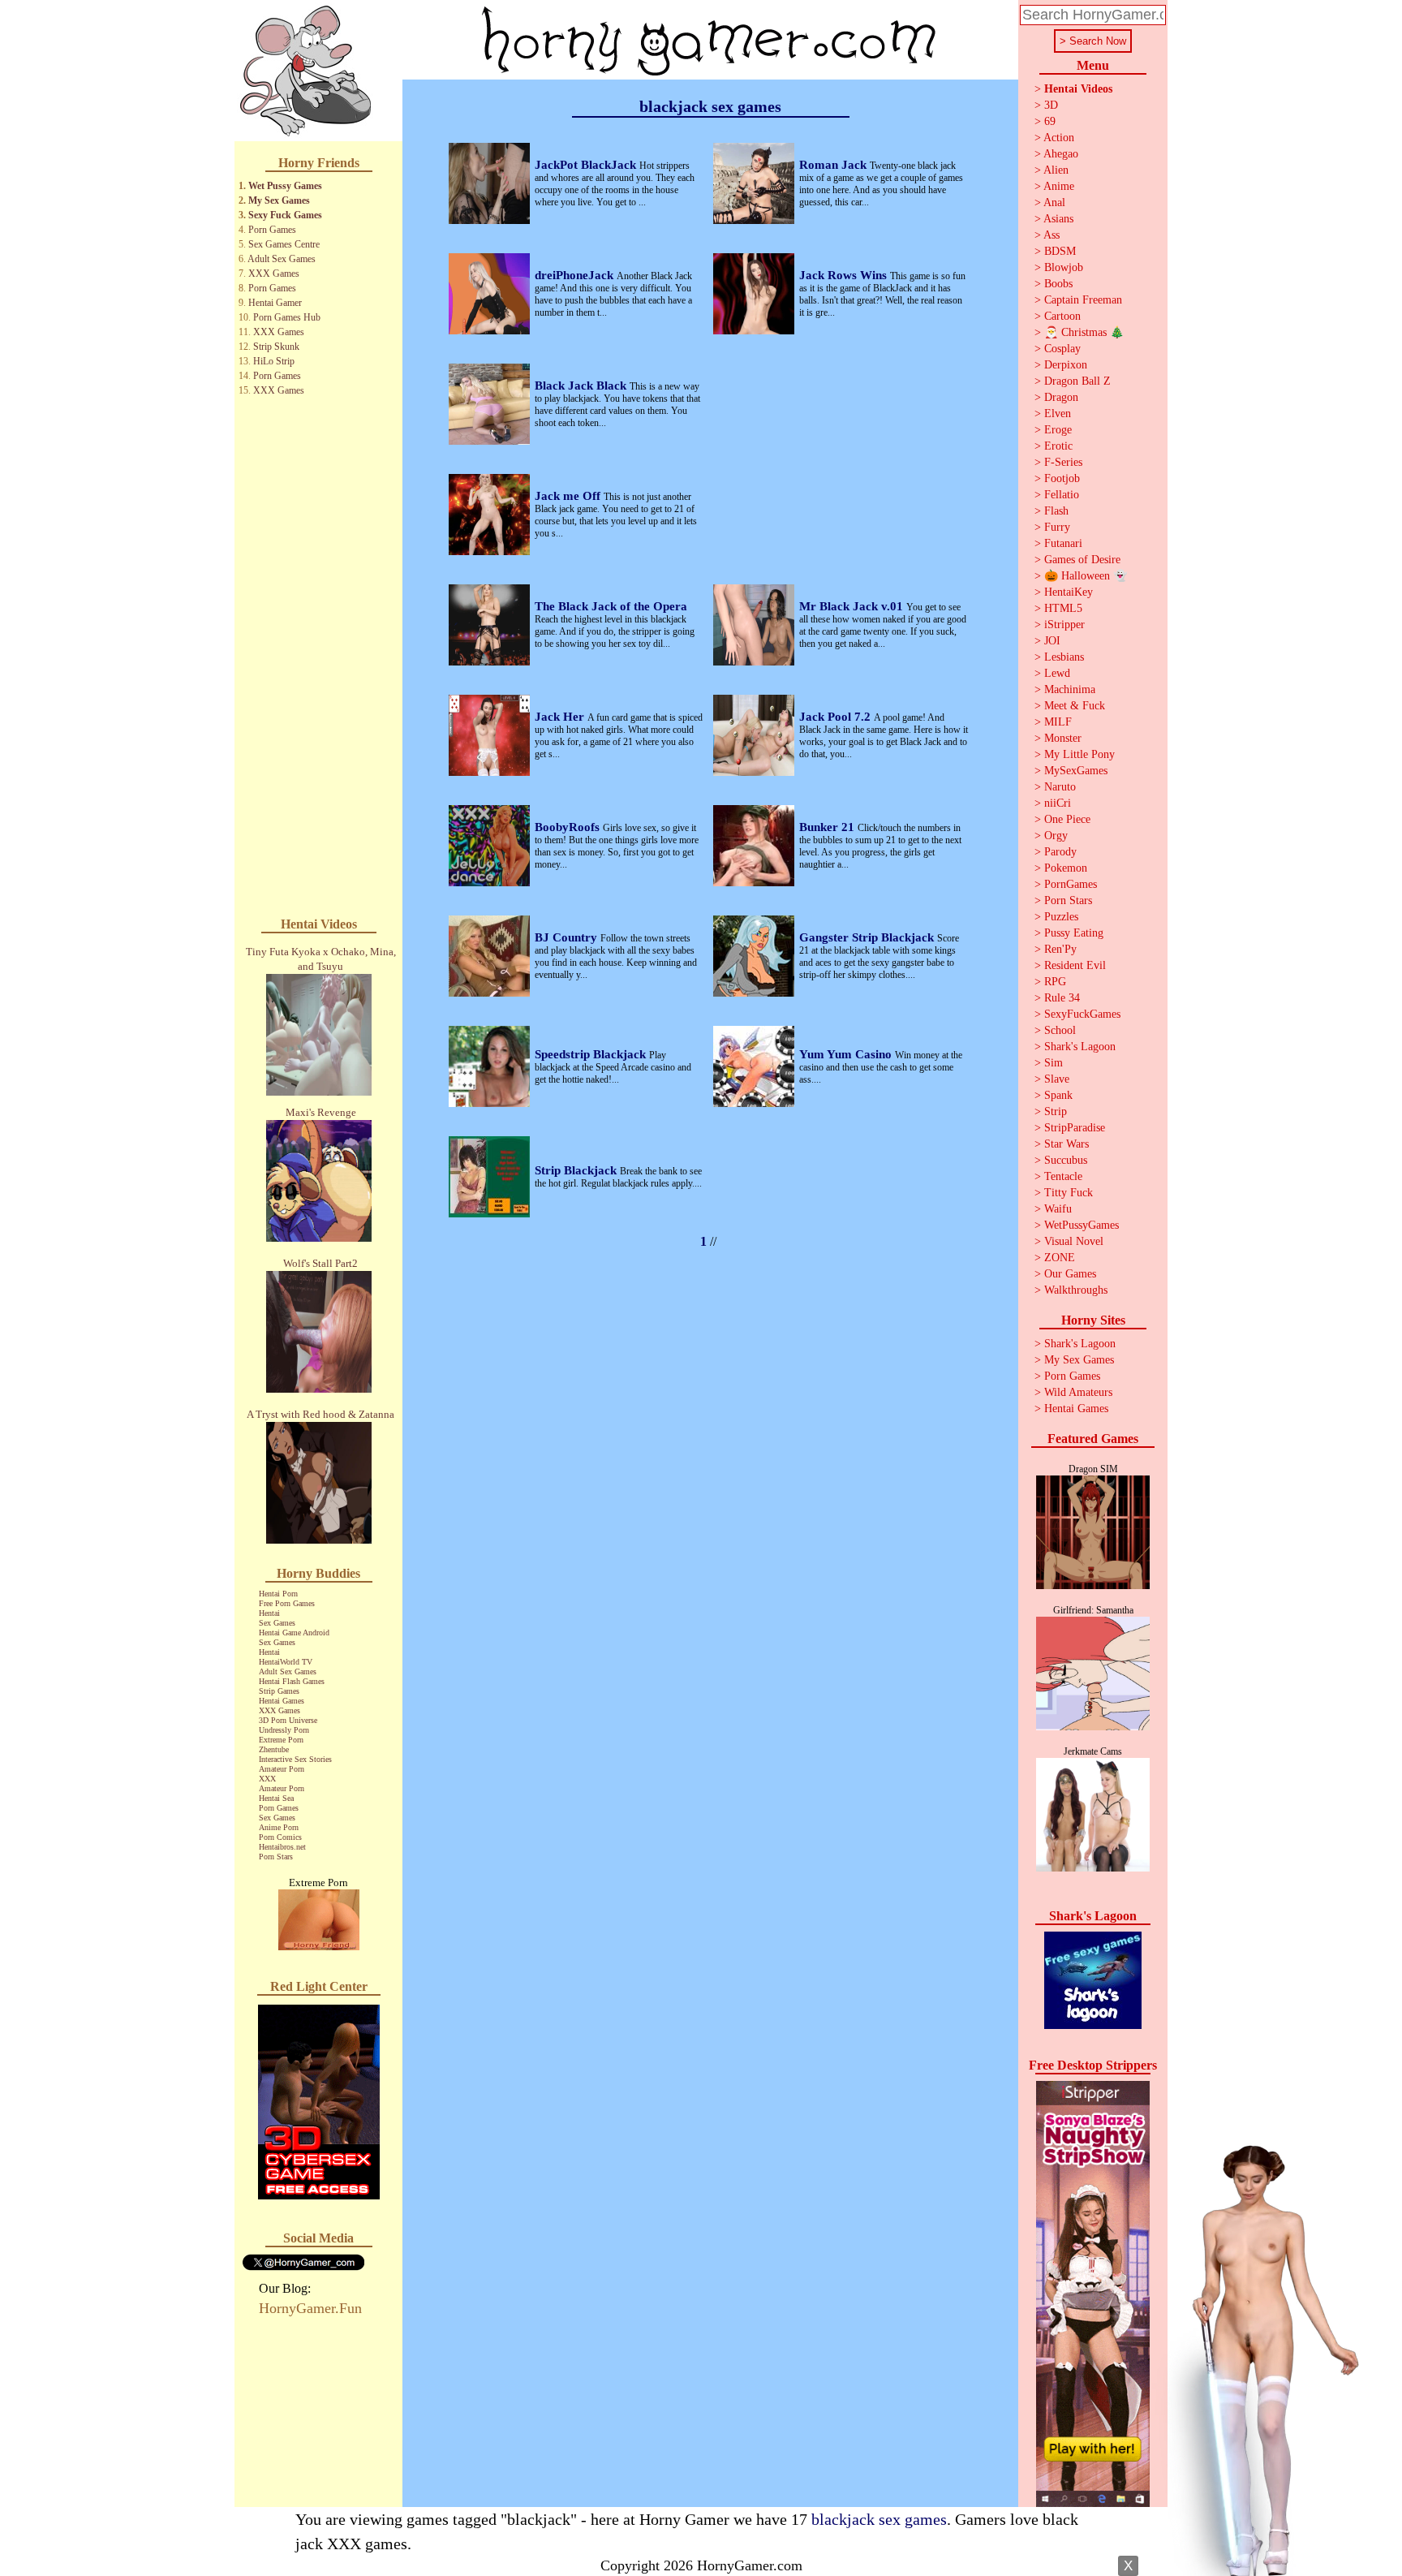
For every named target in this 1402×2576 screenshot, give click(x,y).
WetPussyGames (1082, 1225)
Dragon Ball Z (1077, 381)
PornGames (1071, 884)
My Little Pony (1079, 754)
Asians (1058, 219)
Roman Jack (834, 165)
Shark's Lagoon (1080, 1047)
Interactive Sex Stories (295, 1759)
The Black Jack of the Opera (611, 606)
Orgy (1056, 836)
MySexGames (1076, 771)
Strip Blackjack (577, 1170)
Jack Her (561, 717)
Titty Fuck (1069, 1193)
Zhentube (274, 1749)
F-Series (1063, 462)
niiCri (1058, 803)
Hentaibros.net (282, 1847)
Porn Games (272, 230)
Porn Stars (276, 1857)
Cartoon (1062, 316)
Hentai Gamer (275, 303)
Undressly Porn (284, 1730)
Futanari (1063, 543)
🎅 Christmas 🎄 (1084, 332)
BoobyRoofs (569, 827)
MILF (1058, 722)
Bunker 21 (828, 827)
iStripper (1064, 625)
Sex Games (277, 1623)
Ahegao (1061, 154)
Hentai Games (282, 1701)
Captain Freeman (1083, 300)
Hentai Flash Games (292, 1681)
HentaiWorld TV (286, 1662)
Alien (1056, 170)
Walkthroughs (1076, 1290)
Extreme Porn (281, 1740)
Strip (1056, 1111)
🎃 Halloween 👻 (1086, 576)
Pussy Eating (1074, 933)
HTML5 (1063, 608)
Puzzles (1061, 917)
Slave (1057, 1079)
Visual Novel (1074, 1241)
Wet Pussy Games (285, 186)
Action (1059, 138)
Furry (1057, 527)
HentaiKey (1069, 592)
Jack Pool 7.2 (836, 717)
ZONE (1060, 1258)
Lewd (1057, 673)
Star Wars (1067, 1144)
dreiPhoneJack (576, 275)
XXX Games (274, 274)
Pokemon (1066, 868)
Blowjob (1064, 267)
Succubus (1066, 1160)
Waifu (1058, 1209)
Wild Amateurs (1078, 1392)
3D (1051, 105)
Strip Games (279, 1691)
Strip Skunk (276, 347)
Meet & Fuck (1075, 706)
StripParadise (1075, 1128)
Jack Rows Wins (845, 275)
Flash (1056, 511)
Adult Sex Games (282, 259)
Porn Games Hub (287, 317)
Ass (1051, 235)
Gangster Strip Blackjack (868, 937)
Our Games (1070, 1274)
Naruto (1060, 787)
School (1060, 1030)
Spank (1058, 1095)
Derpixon (1066, 365)
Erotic (1058, 446)
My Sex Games (279, 200)
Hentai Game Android (294, 1633)
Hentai (269, 1613)
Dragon (1061, 397)
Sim (1054, 1063)
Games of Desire (1082, 560)
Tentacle (1063, 1176)
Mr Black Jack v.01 (853, 606)
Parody (1060, 852)
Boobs (1058, 284)
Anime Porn (279, 1827)
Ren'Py (1060, 949)
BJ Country (568, 937)
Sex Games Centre (284, 244)
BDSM (1060, 251)
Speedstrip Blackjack (592, 1054)
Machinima (1070, 689)
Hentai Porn (278, 1594)
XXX (267, 1779)
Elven (1058, 414)
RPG (1055, 982)
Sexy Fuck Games (285, 215)
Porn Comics (280, 1837)
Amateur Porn (282, 1769)
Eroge (1058, 430)
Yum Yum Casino (847, 1054)
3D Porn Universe (288, 1720)
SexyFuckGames (1082, 1014)
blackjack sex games (879, 2519)
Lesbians (1064, 657)
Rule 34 (1062, 998)
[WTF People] (319, 1946)
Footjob (1062, 478)
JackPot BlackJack (587, 165)
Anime (1059, 186)
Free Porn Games (287, 1603)
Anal (1054, 202)
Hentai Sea (276, 1798)
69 (1050, 121)
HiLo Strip (274, 361)
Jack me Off (569, 496)
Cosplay (1062, 349)
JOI (1052, 641)
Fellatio (1062, 495)
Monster (1063, 738)
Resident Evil (1075, 965)
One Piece (1067, 819)
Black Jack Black (582, 386)
